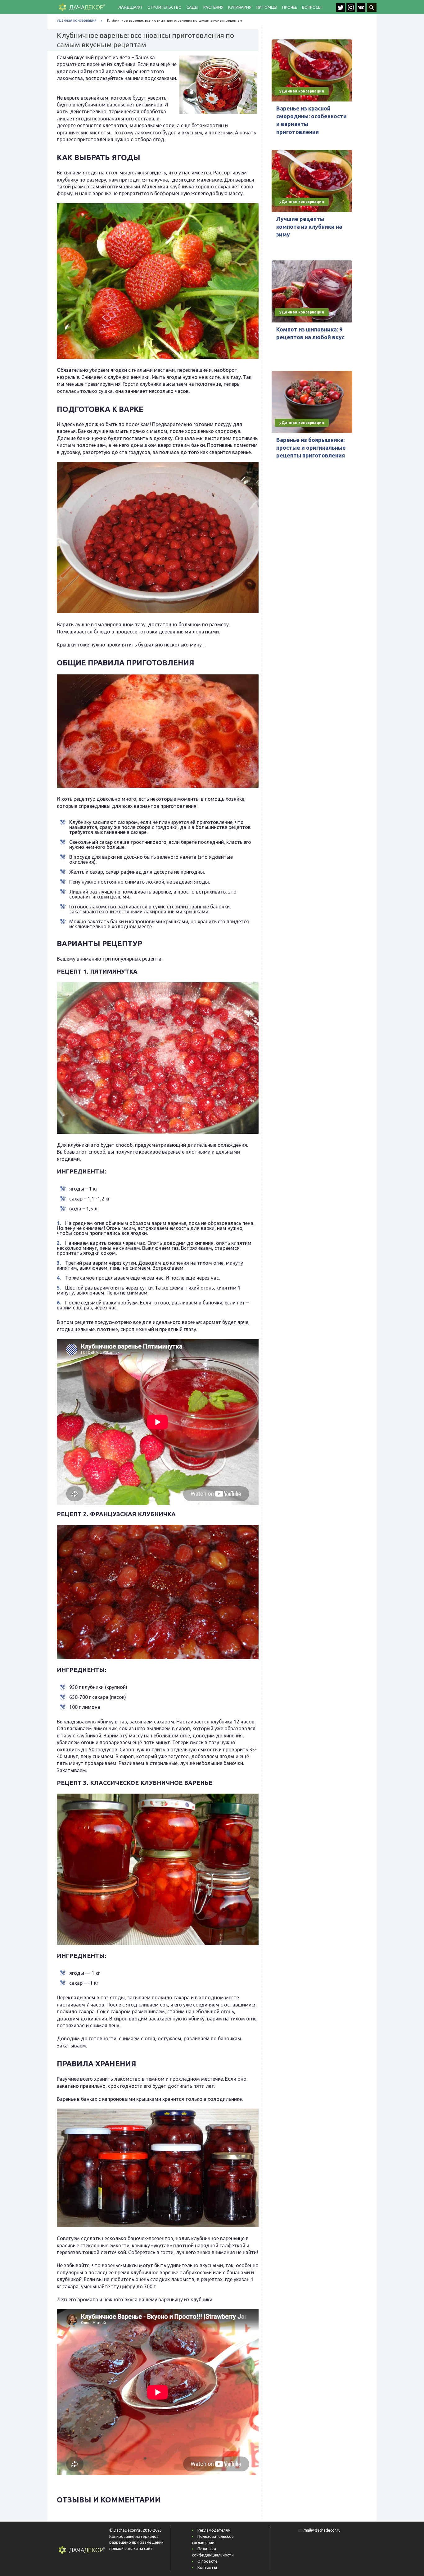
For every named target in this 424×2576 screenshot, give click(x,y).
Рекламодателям (214, 2530)
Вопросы (312, 7)
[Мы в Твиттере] (341, 10)
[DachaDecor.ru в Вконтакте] (362, 10)
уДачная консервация (77, 20)
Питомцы (267, 7)
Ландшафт (130, 7)
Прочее (290, 7)
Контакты (207, 2567)
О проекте (207, 2561)
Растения (213, 7)
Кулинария (240, 7)
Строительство (164, 7)
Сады (192, 7)
